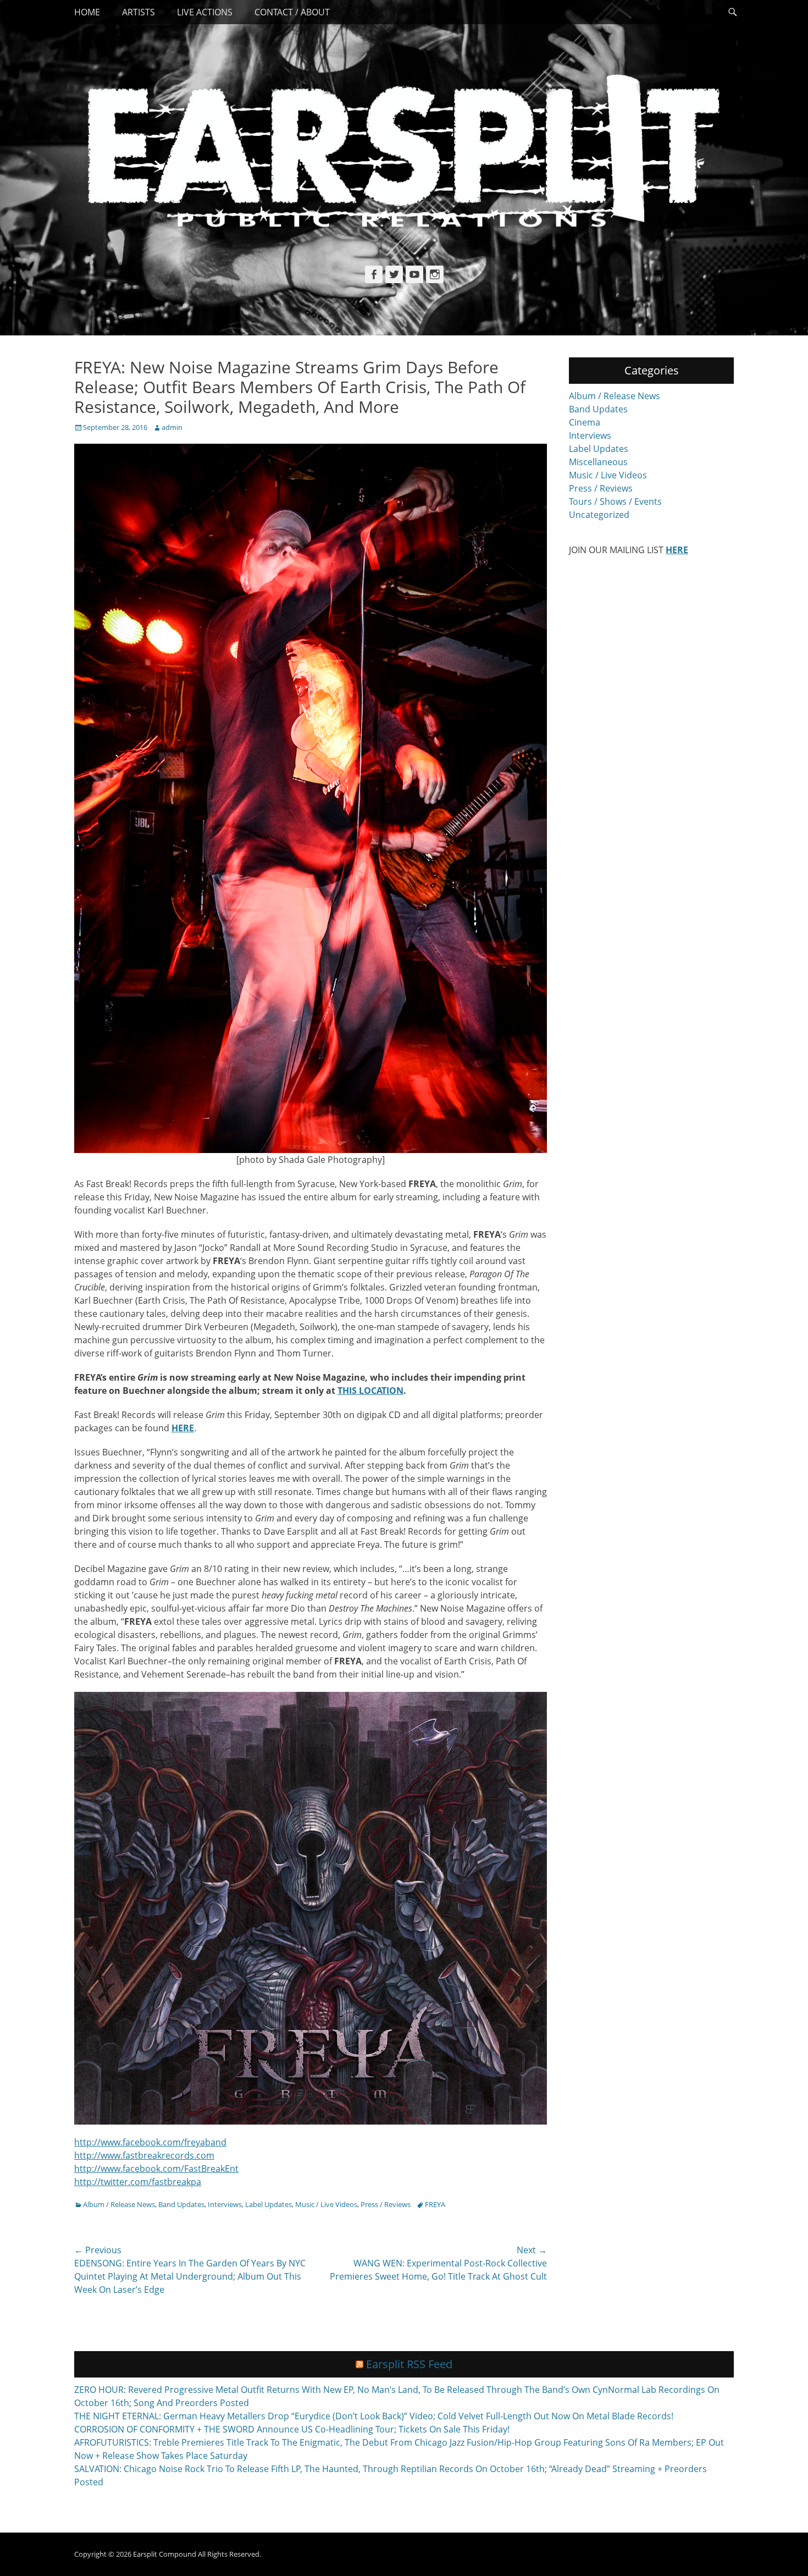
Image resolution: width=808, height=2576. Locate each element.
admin (172, 427)
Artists (139, 12)
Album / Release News (119, 2204)
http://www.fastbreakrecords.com (144, 2155)
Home (87, 12)
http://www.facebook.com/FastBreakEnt (156, 2169)
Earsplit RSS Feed (409, 2364)
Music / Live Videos (326, 2204)
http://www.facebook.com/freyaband (150, 2142)
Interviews (225, 2204)
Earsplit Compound (165, 2554)
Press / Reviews (386, 2204)
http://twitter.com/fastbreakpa (138, 2182)
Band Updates (181, 2204)
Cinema (585, 422)
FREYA (435, 2204)
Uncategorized (599, 515)
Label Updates (269, 2204)
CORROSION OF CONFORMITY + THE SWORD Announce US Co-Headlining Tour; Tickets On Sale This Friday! (292, 2429)
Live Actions (205, 12)
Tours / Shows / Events (615, 501)
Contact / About (292, 12)
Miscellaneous (598, 462)
